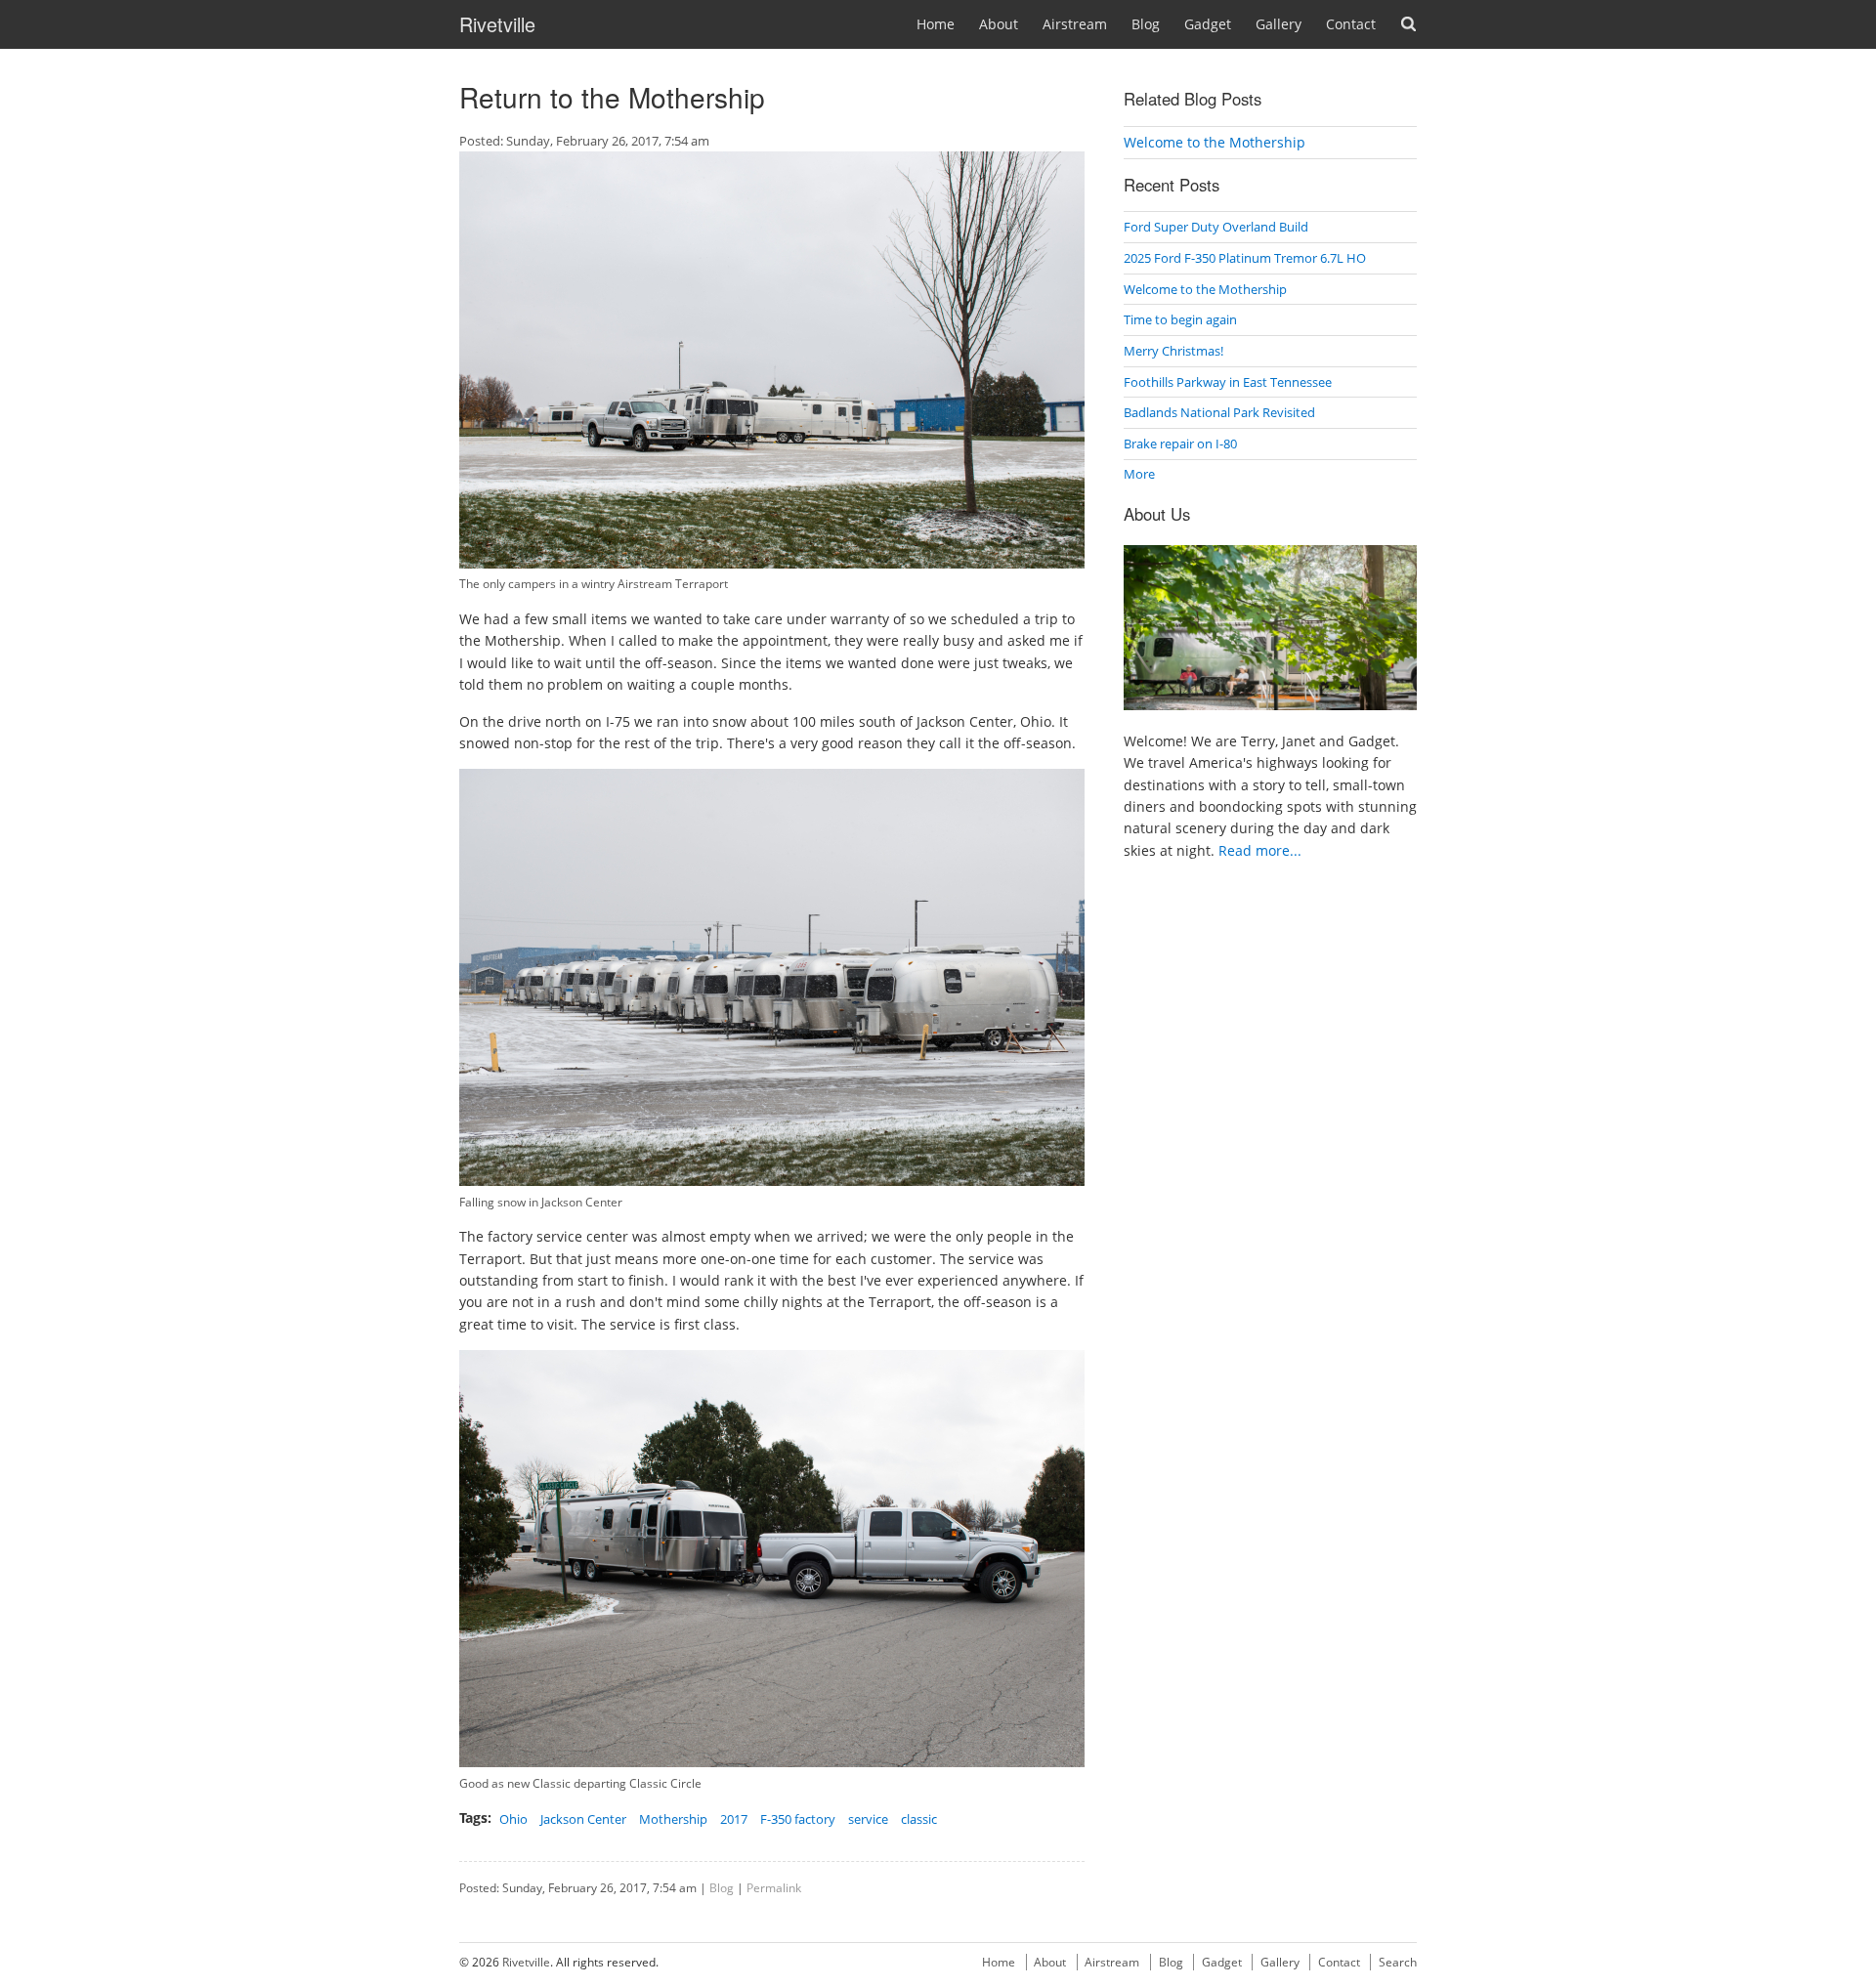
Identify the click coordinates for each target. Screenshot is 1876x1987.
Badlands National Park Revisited (1219, 412)
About (999, 24)
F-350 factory (798, 1819)
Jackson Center (583, 1819)
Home (936, 24)
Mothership (673, 1819)
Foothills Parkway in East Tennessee (1228, 382)
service (868, 1819)
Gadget (1208, 24)
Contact (1351, 24)
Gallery (1279, 24)
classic (919, 1819)
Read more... (1260, 850)
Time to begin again (1180, 319)
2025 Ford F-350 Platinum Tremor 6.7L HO (1245, 258)
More (1139, 474)
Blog (1146, 24)
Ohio (513, 1819)
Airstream (1075, 24)
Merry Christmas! (1173, 351)
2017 (734, 1819)
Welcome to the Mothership (1215, 142)
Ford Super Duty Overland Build (1216, 227)
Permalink (774, 1887)
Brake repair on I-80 (1180, 444)
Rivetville (497, 24)
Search (1408, 24)
